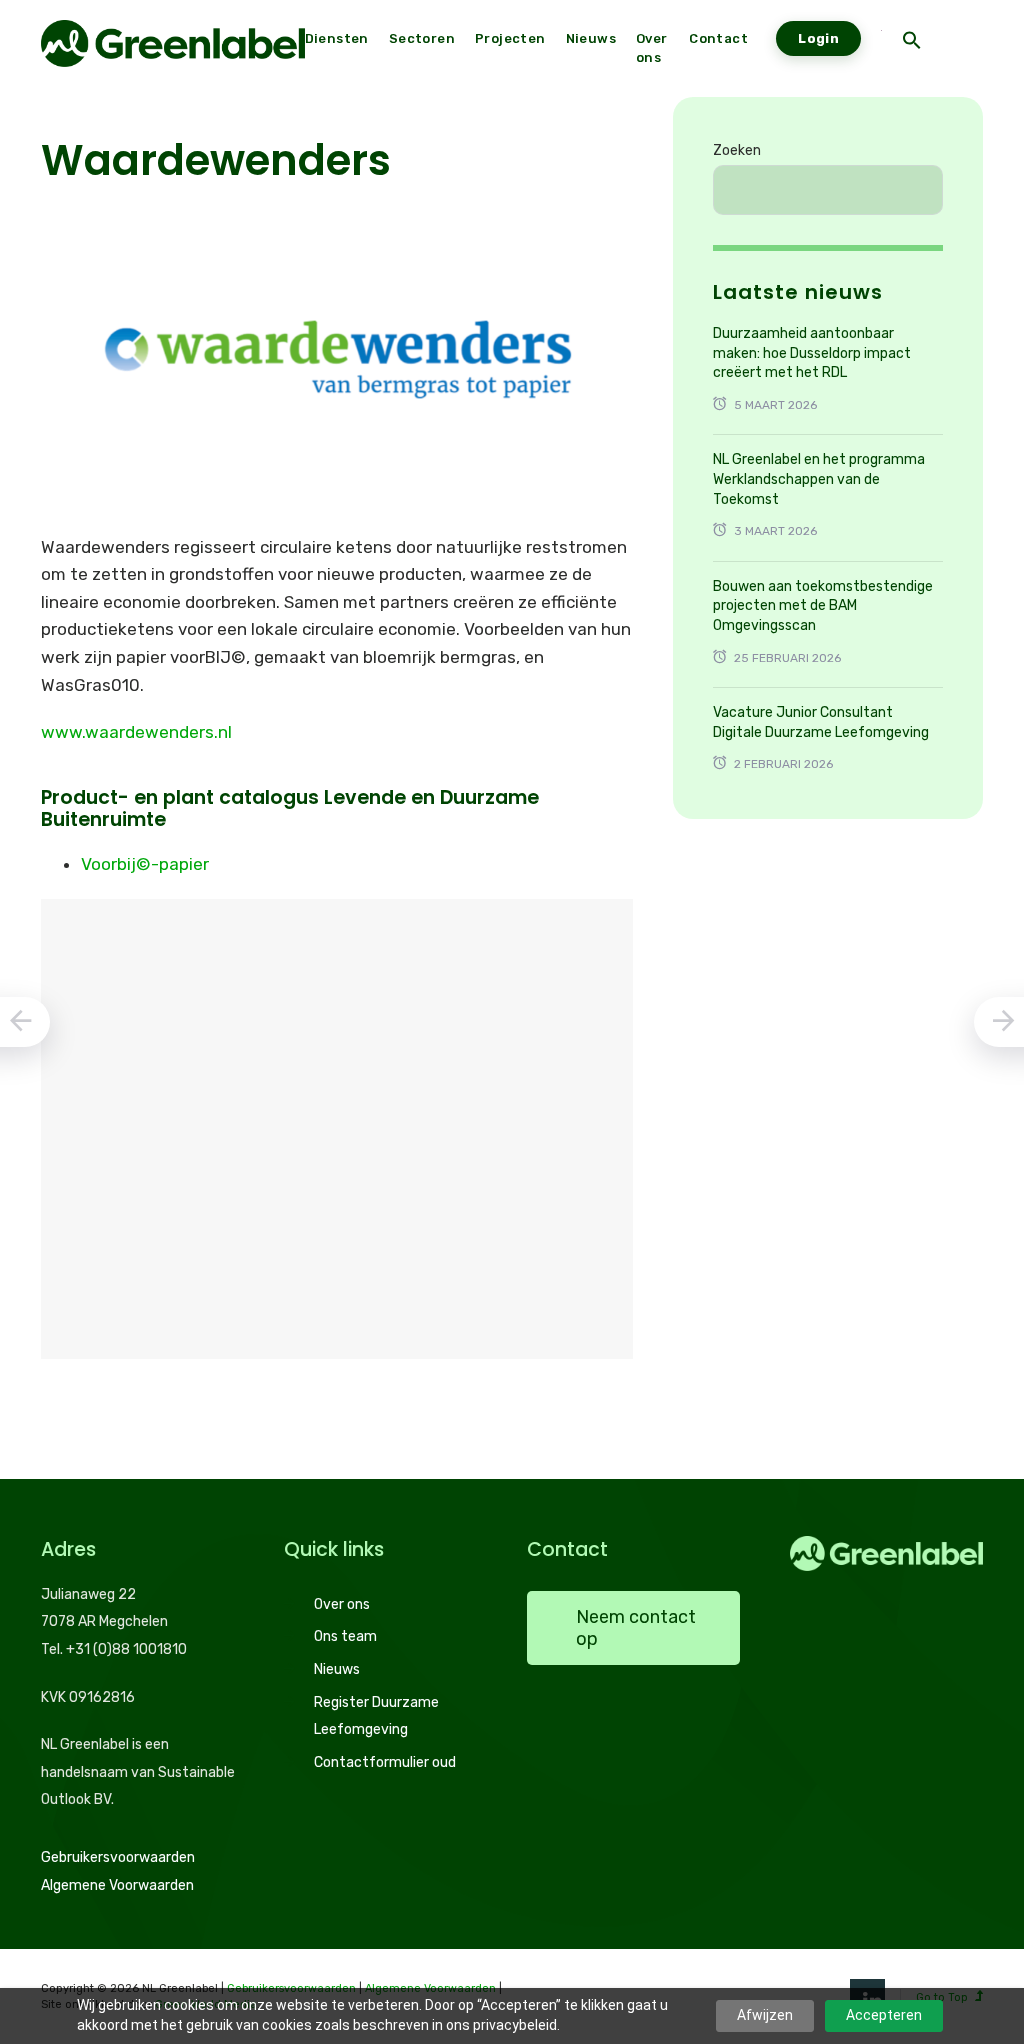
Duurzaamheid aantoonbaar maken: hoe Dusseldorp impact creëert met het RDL (812, 353)
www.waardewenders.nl (136, 732)
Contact (718, 38)
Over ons (342, 1604)
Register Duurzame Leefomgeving (376, 1716)
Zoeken (737, 150)
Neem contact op (636, 1628)
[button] (912, 42)
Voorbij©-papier (145, 864)
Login (818, 38)
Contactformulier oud (385, 1762)
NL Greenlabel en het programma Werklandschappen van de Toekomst (819, 479)
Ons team (345, 1636)
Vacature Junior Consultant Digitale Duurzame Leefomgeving (821, 722)
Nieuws (337, 1669)
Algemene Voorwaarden (117, 1885)
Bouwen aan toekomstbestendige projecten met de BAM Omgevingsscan (823, 606)
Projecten (510, 38)
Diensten (337, 38)
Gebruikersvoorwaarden (118, 1857)
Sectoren (422, 38)
